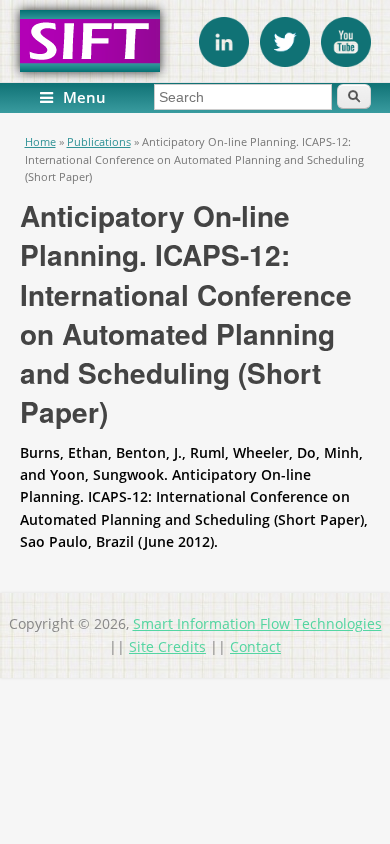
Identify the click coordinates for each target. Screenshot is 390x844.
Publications (99, 141)
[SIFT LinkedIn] (224, 61)
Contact (255, 646)
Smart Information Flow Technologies (257, 623)
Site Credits (167, 646)
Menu (84, 97)
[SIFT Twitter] (285, 61)
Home (40, 141)
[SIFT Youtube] (346, 61)
